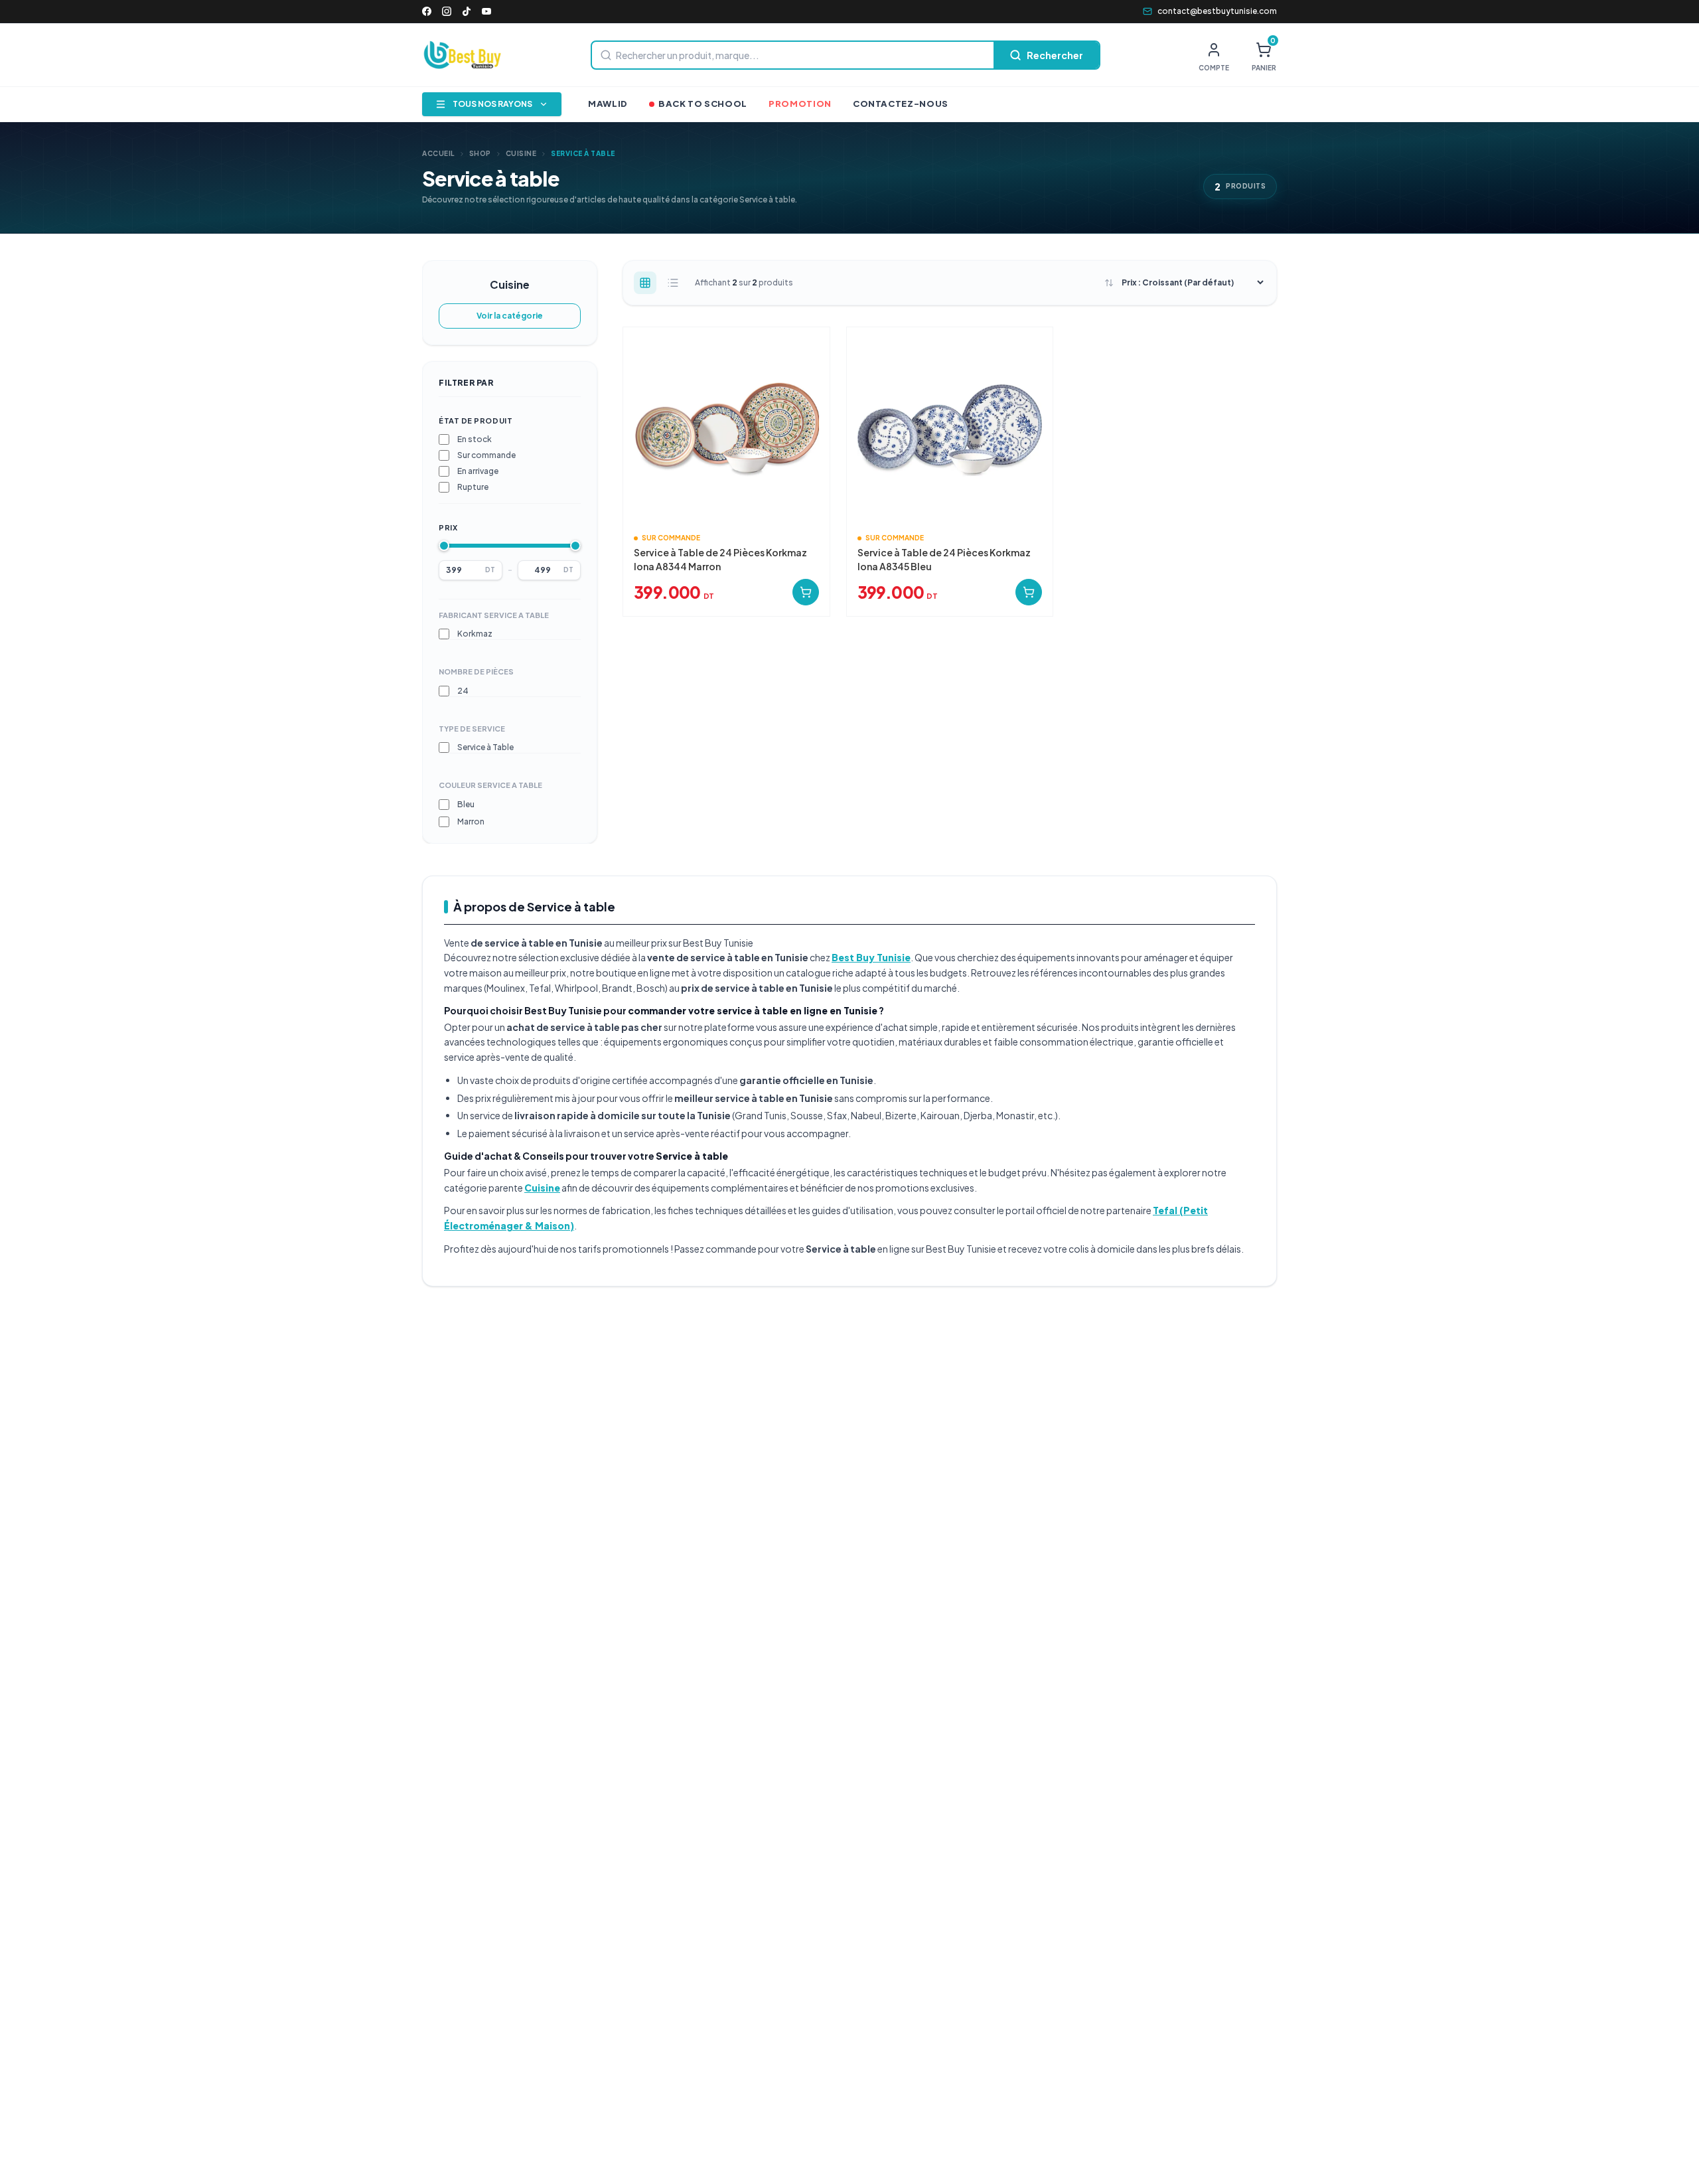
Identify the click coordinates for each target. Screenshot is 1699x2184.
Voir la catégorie (510, 316)
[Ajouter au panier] (806, 592)
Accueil (438, 153)
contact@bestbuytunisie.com (1217, 11)
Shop (480, 153)
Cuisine (521, 153)
